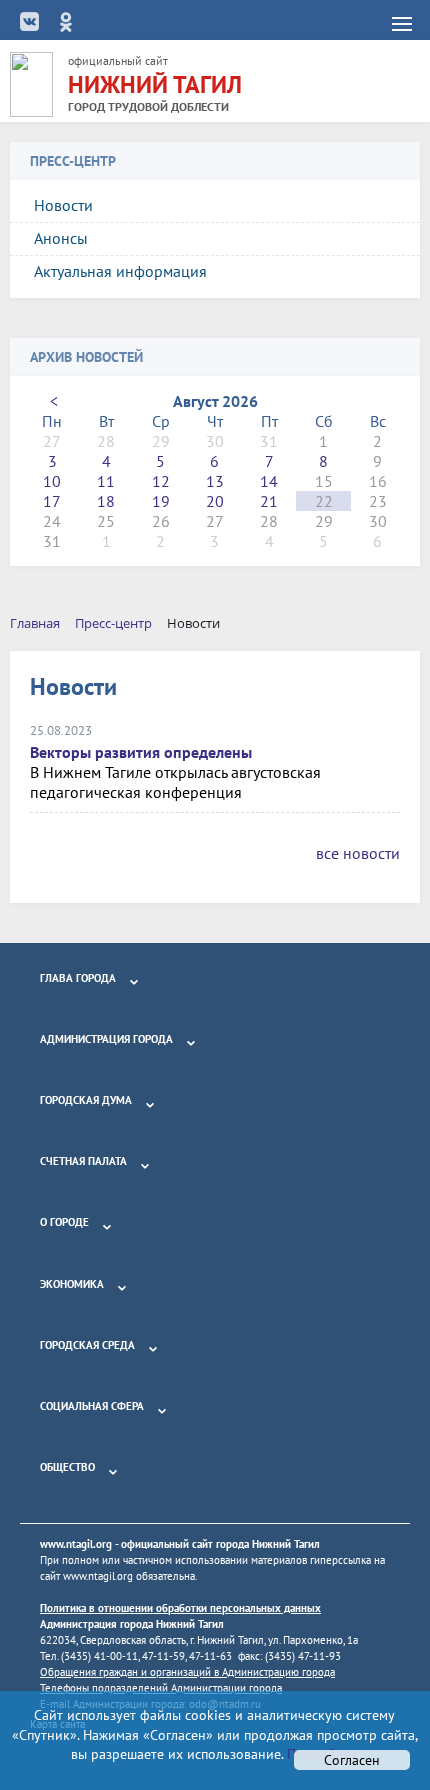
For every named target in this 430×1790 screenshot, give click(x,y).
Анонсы (61, 238)
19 (161, 501)
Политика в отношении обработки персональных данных (180, 1608)
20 (215, 501)
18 (106, 501)
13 (215, 481)
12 (161, 481)
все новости (358, 853)
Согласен (352, 1760)
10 (52, 481)
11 (106, 481)
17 (52, 501)
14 (269, 481)
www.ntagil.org (76, 1544)
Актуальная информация (120, 271)
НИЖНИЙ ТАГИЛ (155, 84)
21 (269, 501)
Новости (63, 205)
